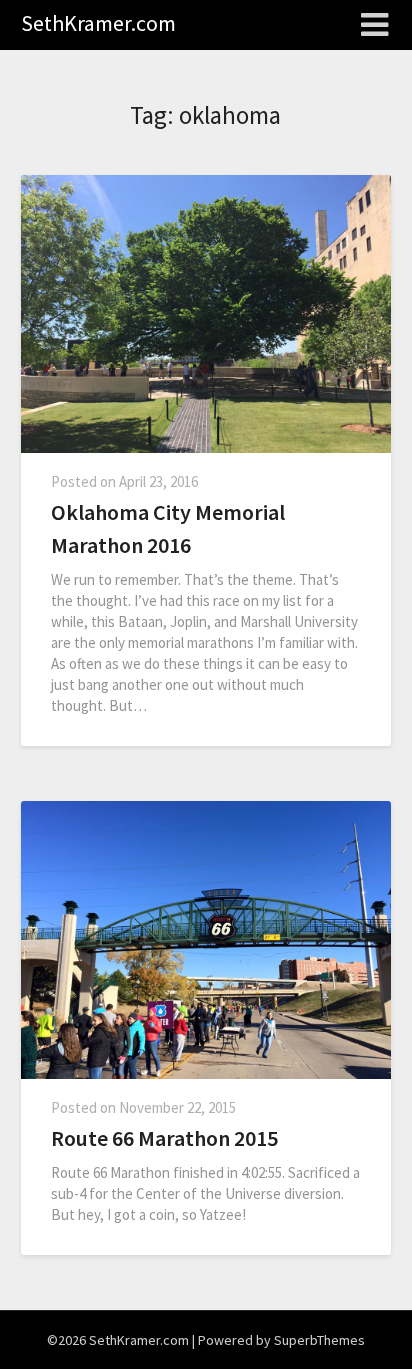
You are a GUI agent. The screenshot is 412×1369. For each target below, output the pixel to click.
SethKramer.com (98, 23)
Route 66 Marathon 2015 (164, 1138)
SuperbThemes (319, 1340)
